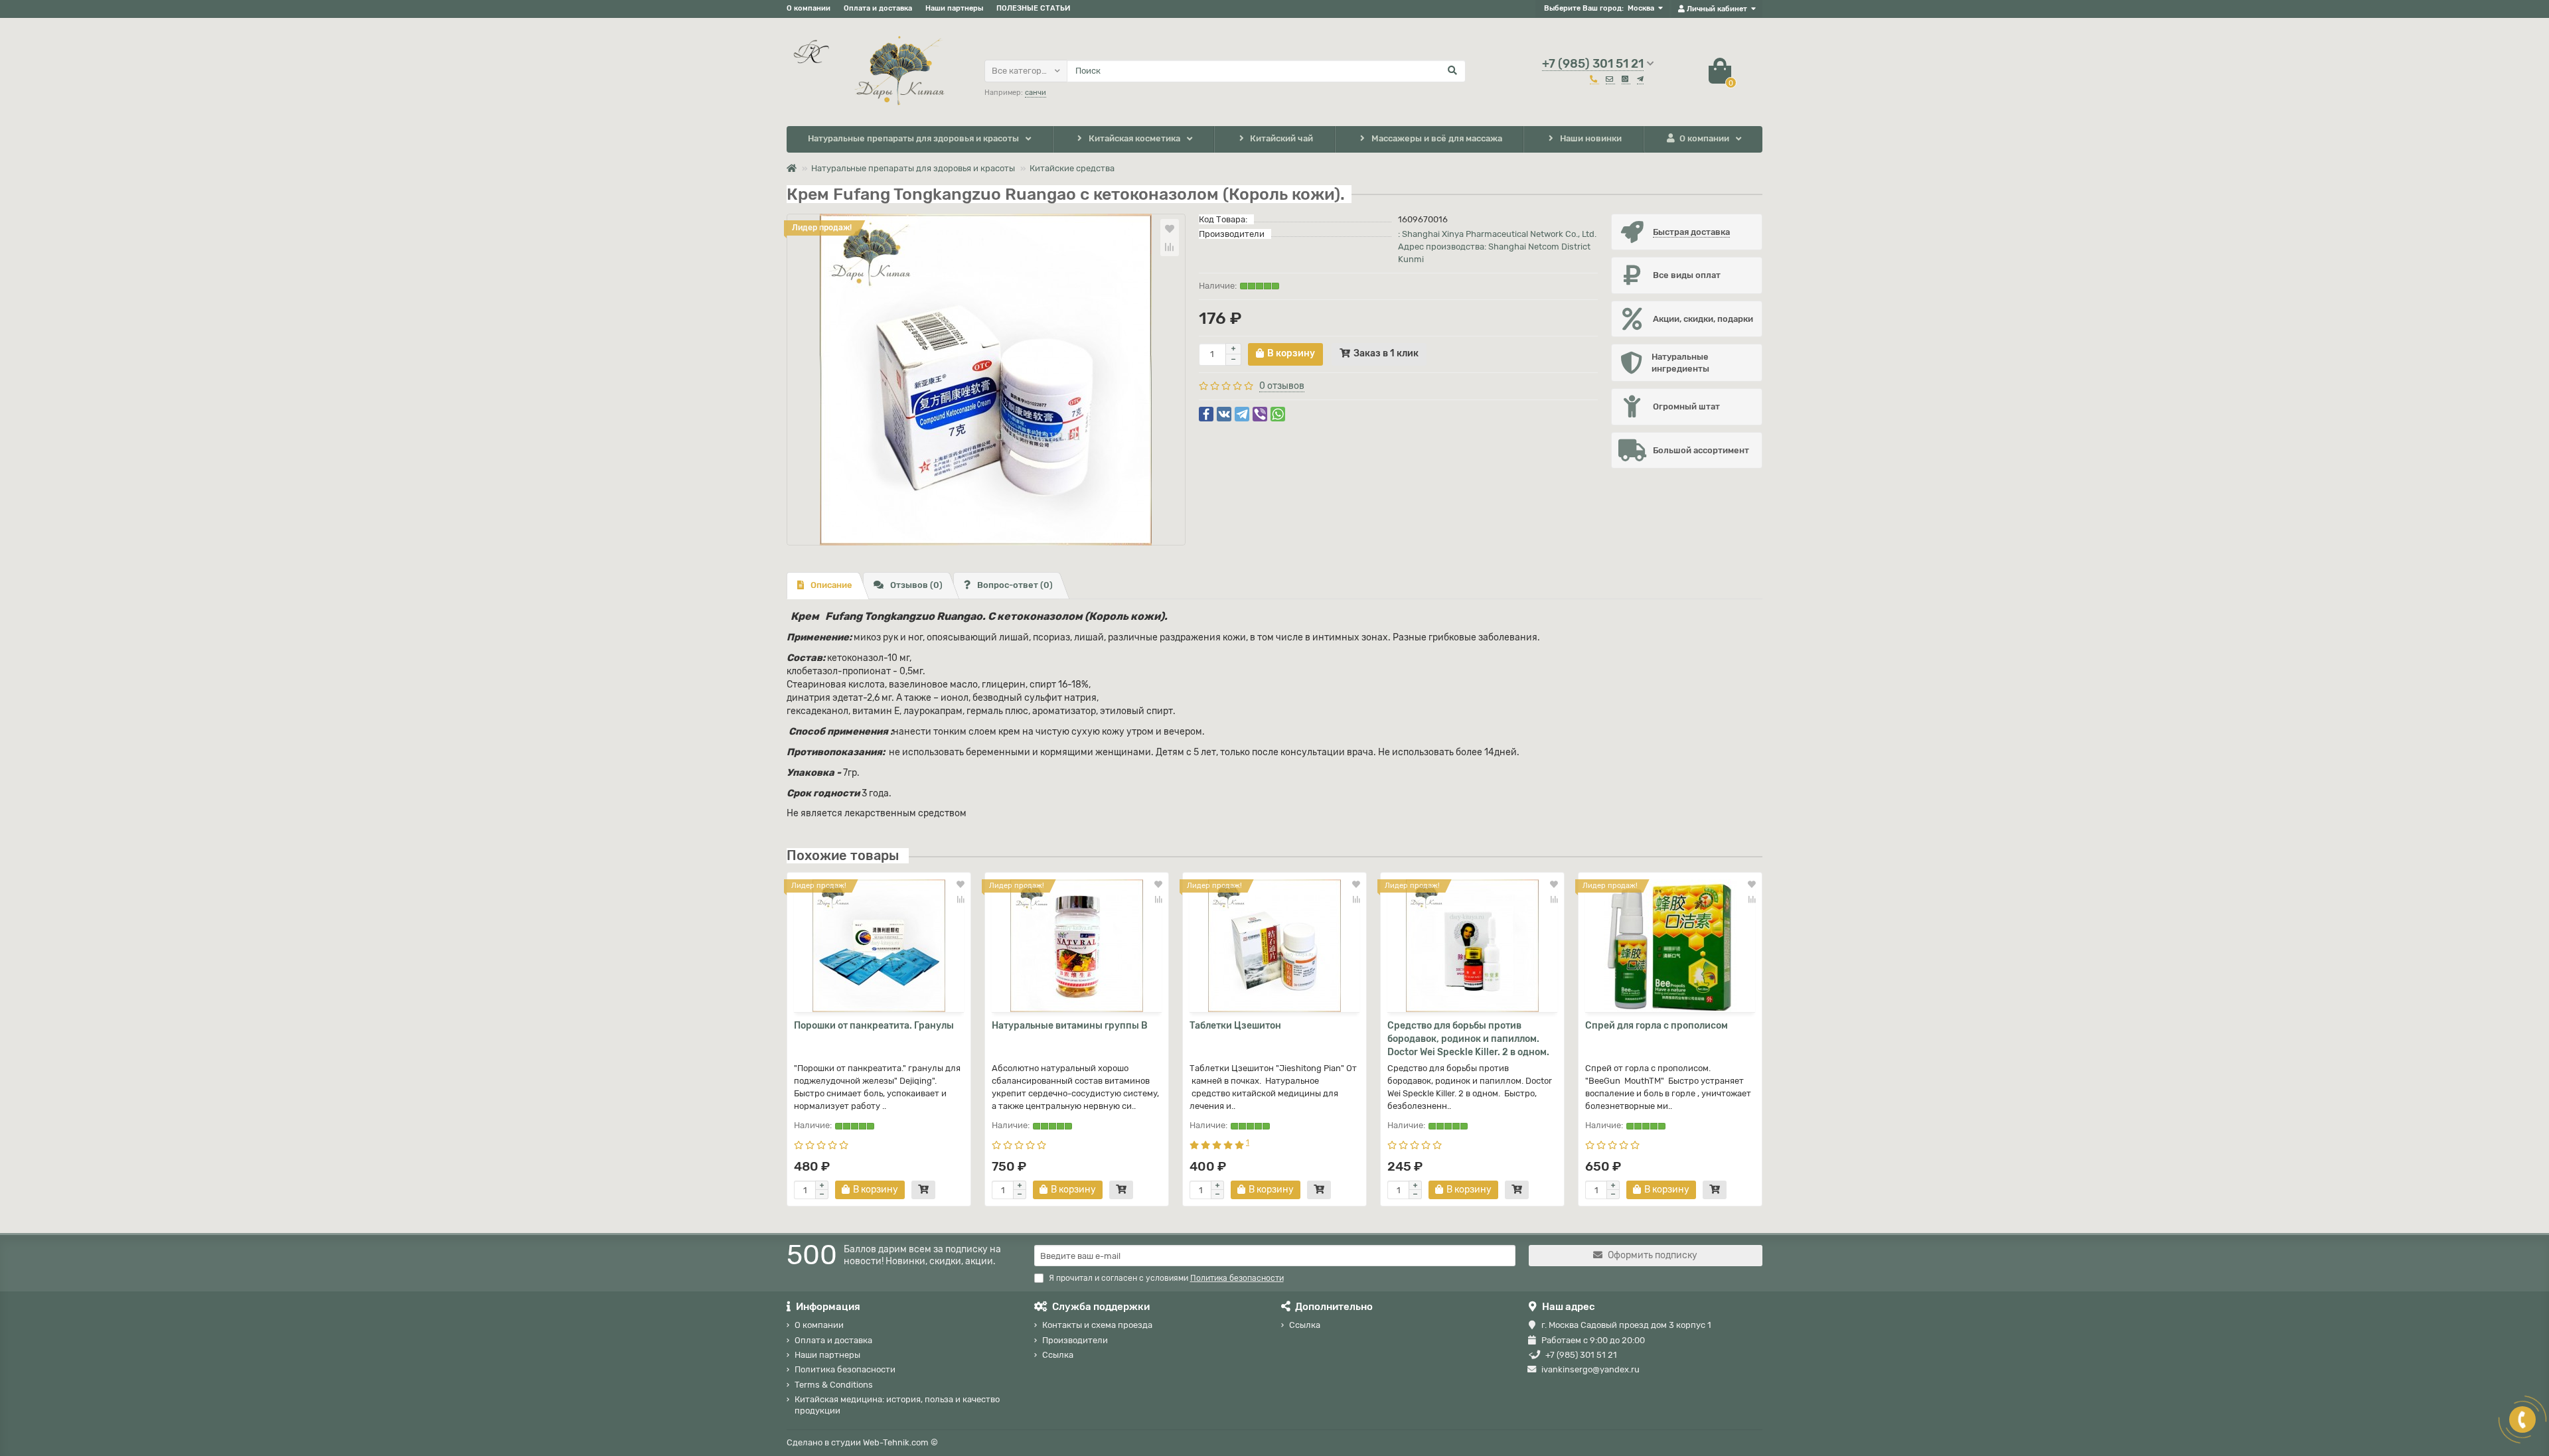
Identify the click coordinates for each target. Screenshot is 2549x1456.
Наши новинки (1591, 138)
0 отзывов (1282, 386)
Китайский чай (1281, 138)
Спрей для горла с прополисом (1657, 1026)
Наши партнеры (954, 8)
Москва (1641, 8)
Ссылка (1058, 1355)
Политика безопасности (845, 1369)
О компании (809, 8)
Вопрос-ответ (1015, 585)
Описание (831, 585)
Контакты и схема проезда (1097, 1325)
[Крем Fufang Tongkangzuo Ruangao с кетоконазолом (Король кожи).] (986, 380)
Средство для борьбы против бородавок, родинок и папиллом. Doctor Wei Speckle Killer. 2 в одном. (1468, 1039)
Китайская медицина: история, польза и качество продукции (897, 1405)
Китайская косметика (1134, 138)
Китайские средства (1072, 168)
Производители (1075, 1340)
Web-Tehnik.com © (900, 1442)
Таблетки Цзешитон (1235, 1026)
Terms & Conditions (834, 1385)
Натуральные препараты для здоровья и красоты (913, 138)
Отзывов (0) (916, 585)
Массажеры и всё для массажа (1437, 138)
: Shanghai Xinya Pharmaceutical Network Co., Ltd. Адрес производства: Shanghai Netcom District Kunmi (1497, 247)
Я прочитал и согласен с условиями (1166, 1278)
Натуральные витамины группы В (1070, 1026)
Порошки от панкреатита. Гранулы (874, 1026)
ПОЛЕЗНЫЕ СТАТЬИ (1033, 8)
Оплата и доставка (878, 8)
